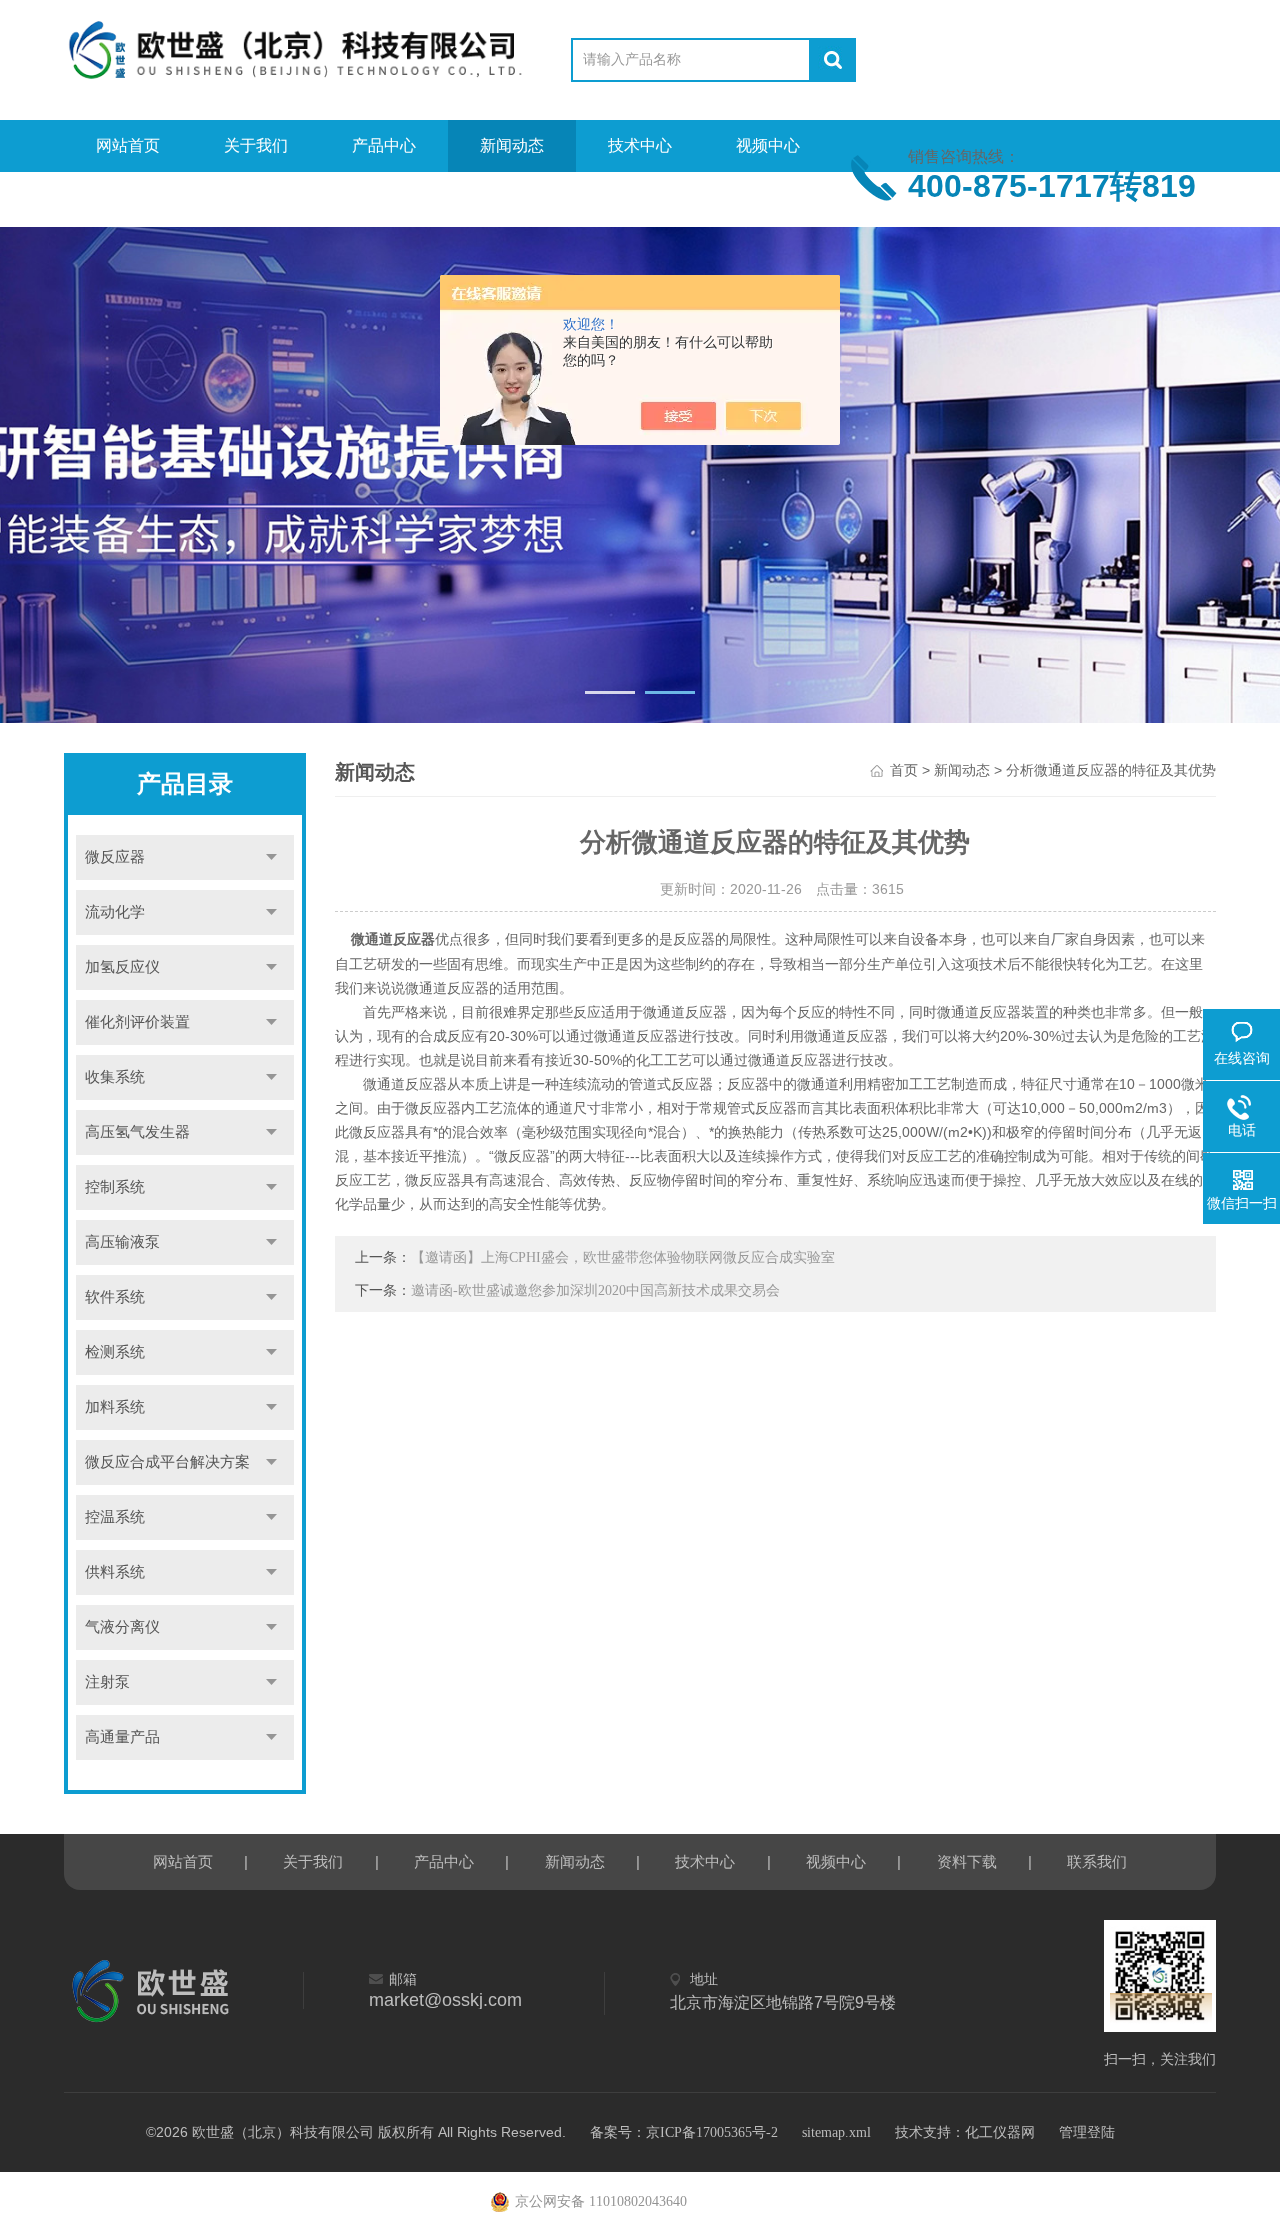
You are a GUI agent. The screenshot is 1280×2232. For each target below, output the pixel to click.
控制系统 (115, 1187)
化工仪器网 (1000, 2132)
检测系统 (115, 1352)
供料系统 (115, 1572)
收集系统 (115, 1077)
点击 (272, 857)
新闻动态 (512, 145)
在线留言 (256, 197)
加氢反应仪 (122, 967)
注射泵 (107, 1682)
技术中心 (640, 145)
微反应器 (115, 857)
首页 (904, 770)
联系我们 (384, 197)
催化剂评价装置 (137, 1022)
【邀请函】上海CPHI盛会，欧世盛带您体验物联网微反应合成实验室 (623, 1257)
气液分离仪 (122, 1627)
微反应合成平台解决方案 (167, 1462)
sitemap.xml (836, 2132)
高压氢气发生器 (137, 1132)
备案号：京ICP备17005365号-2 (684, 2132)
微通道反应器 (393, 939)
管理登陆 (1087, 2132)
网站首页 (128, 145)
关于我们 (256, 145)
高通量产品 (122, 1737)
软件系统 (115, 1297)
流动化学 (115, 912)
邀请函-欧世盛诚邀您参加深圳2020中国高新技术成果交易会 (595, 1290)
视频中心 (768, 145)
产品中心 (384, 145)
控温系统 (115, 1517)
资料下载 (128, 197)
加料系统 (115, 1407)
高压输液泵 (122, 1242)
